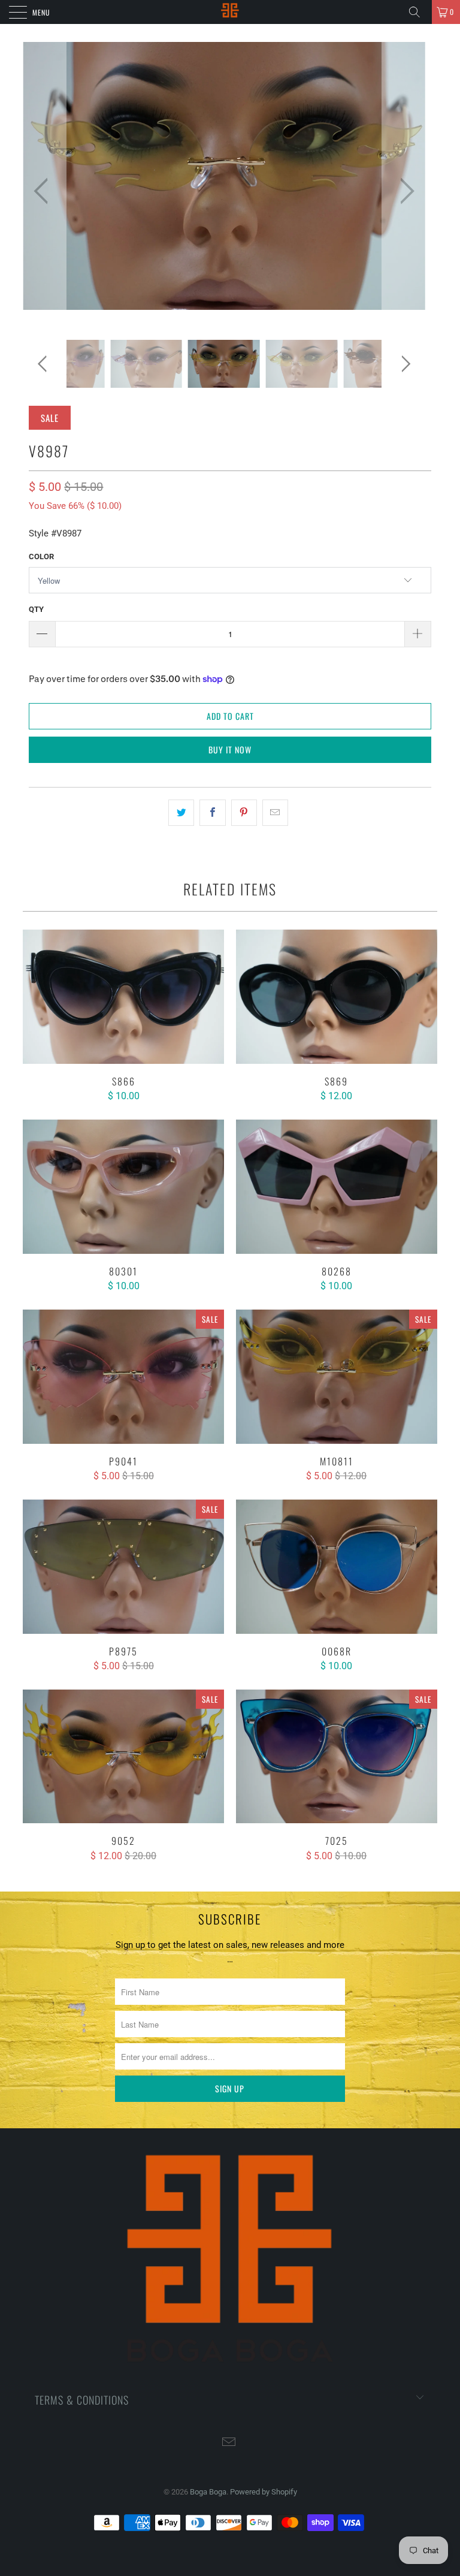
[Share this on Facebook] (212, 813)
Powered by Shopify (264, 2492)
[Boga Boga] (230, 12)
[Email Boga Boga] (229, 2443)
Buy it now (230, 749)
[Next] (404, 191)
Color (41, 556)
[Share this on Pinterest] (244, 813)
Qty (36, 609)
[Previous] (44, 191)
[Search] (419, 12)
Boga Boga (208, 2492)
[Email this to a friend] (275, 813)
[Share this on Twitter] (181, 813)
